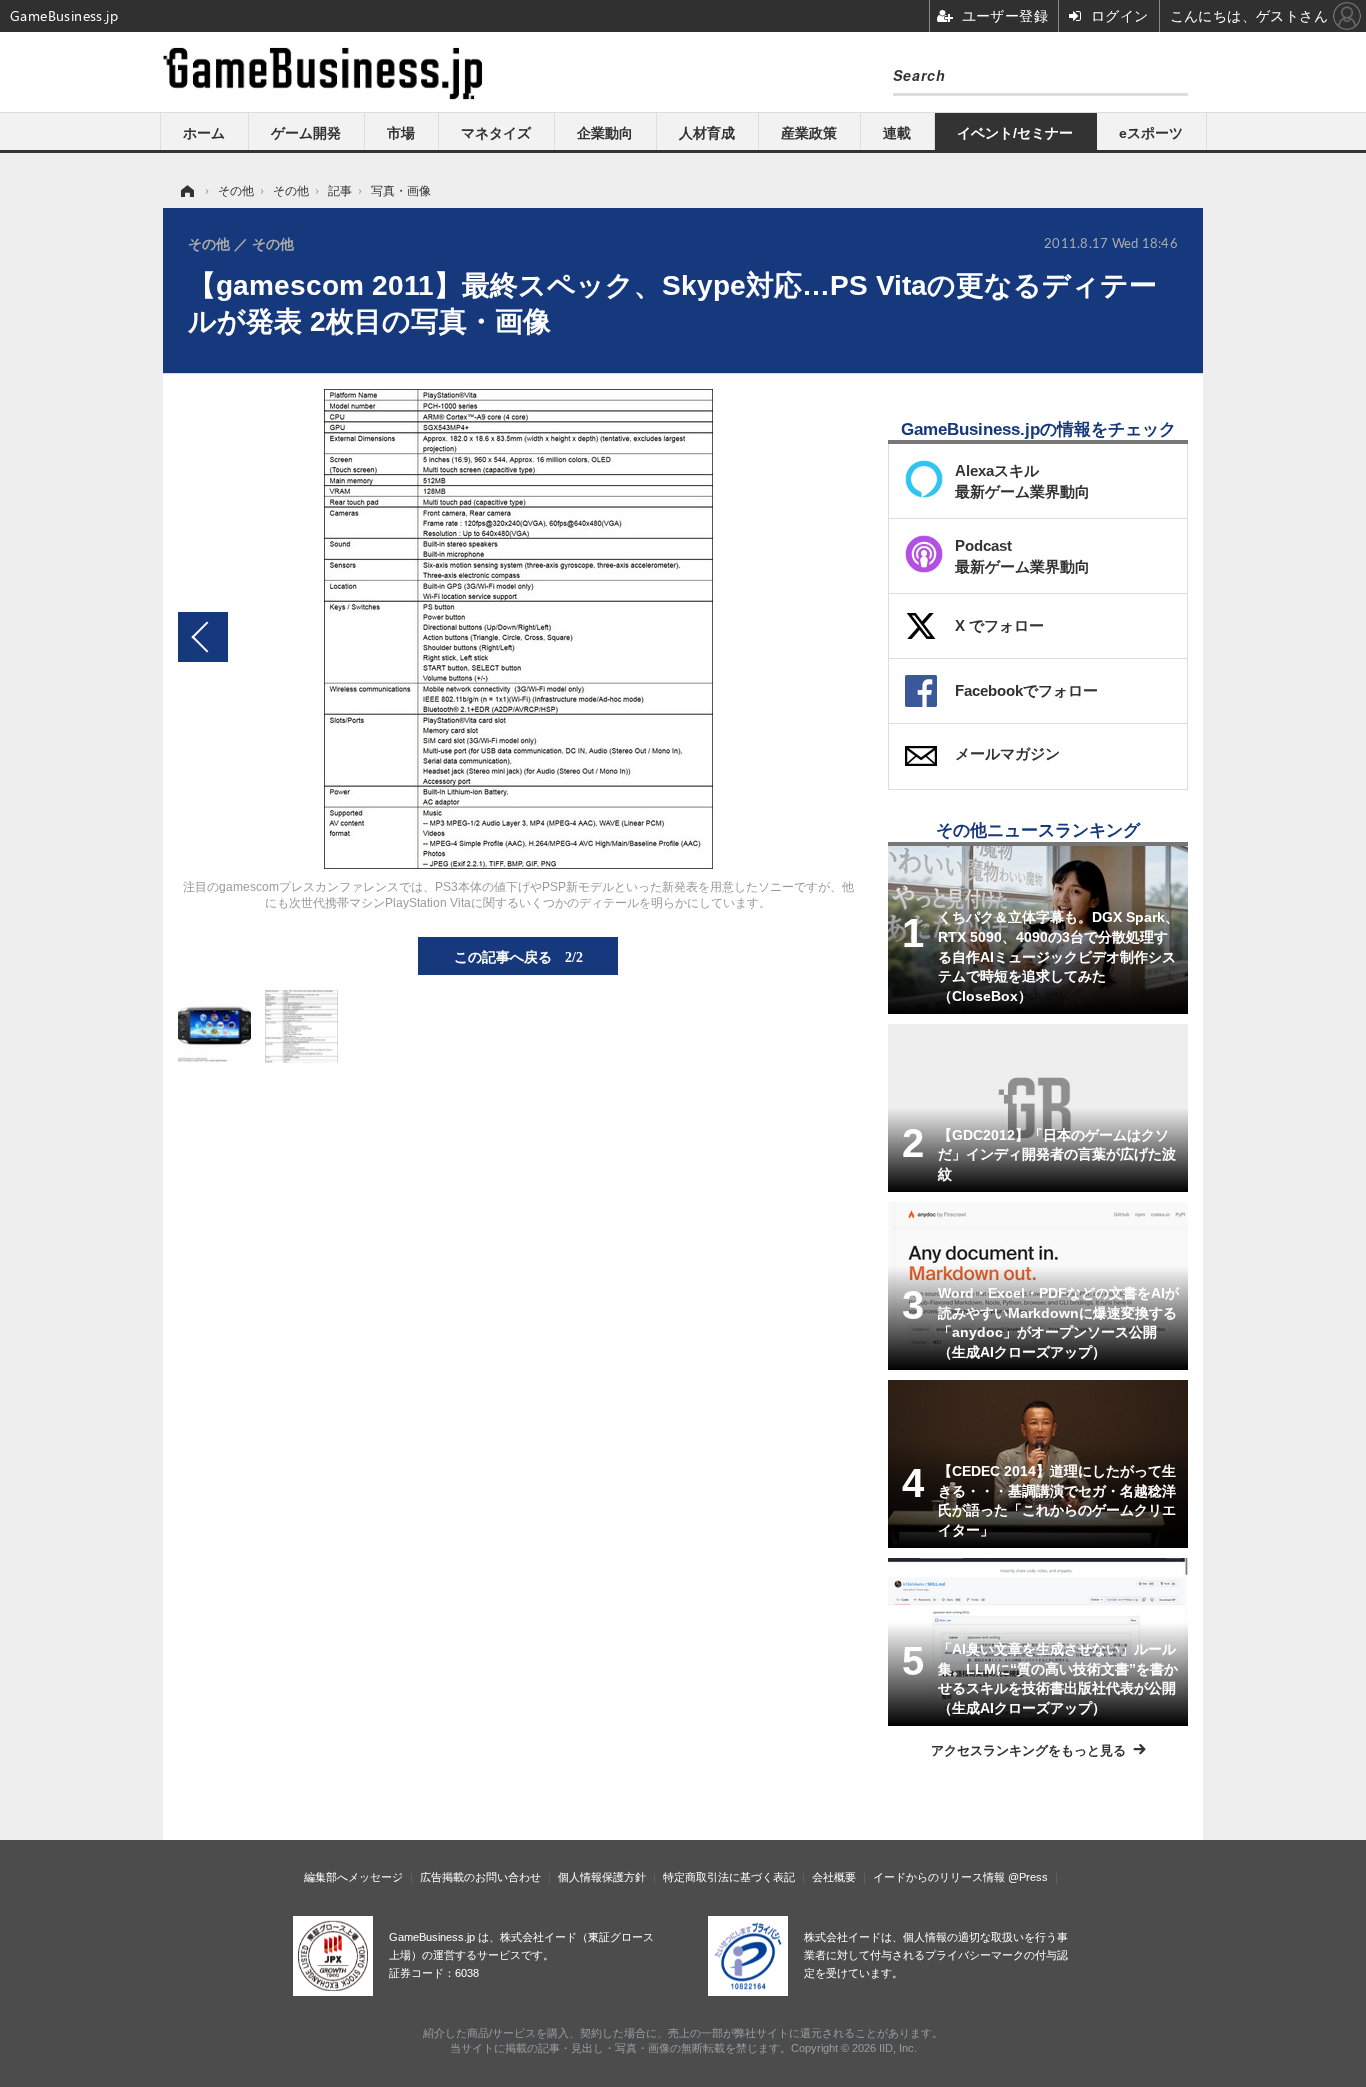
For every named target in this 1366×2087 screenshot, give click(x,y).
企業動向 (605, 133)
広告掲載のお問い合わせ (480, 1877)
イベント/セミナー (1015, 133)
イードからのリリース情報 (939, 1877)
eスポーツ (1151, 133)
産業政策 (809, 133)
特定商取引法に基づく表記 (729, 1877)
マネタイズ (496, 133)
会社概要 (834, 1877)
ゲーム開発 (306, 133)
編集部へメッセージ (353, 1877)
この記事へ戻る (518, 956)
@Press (1028, 1877)
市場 (401, 133)
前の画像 (203, 637)
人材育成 (707, 133)
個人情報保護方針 (602, 1877)
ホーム (204, 133)
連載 (897, 133)
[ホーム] (186, 191)
